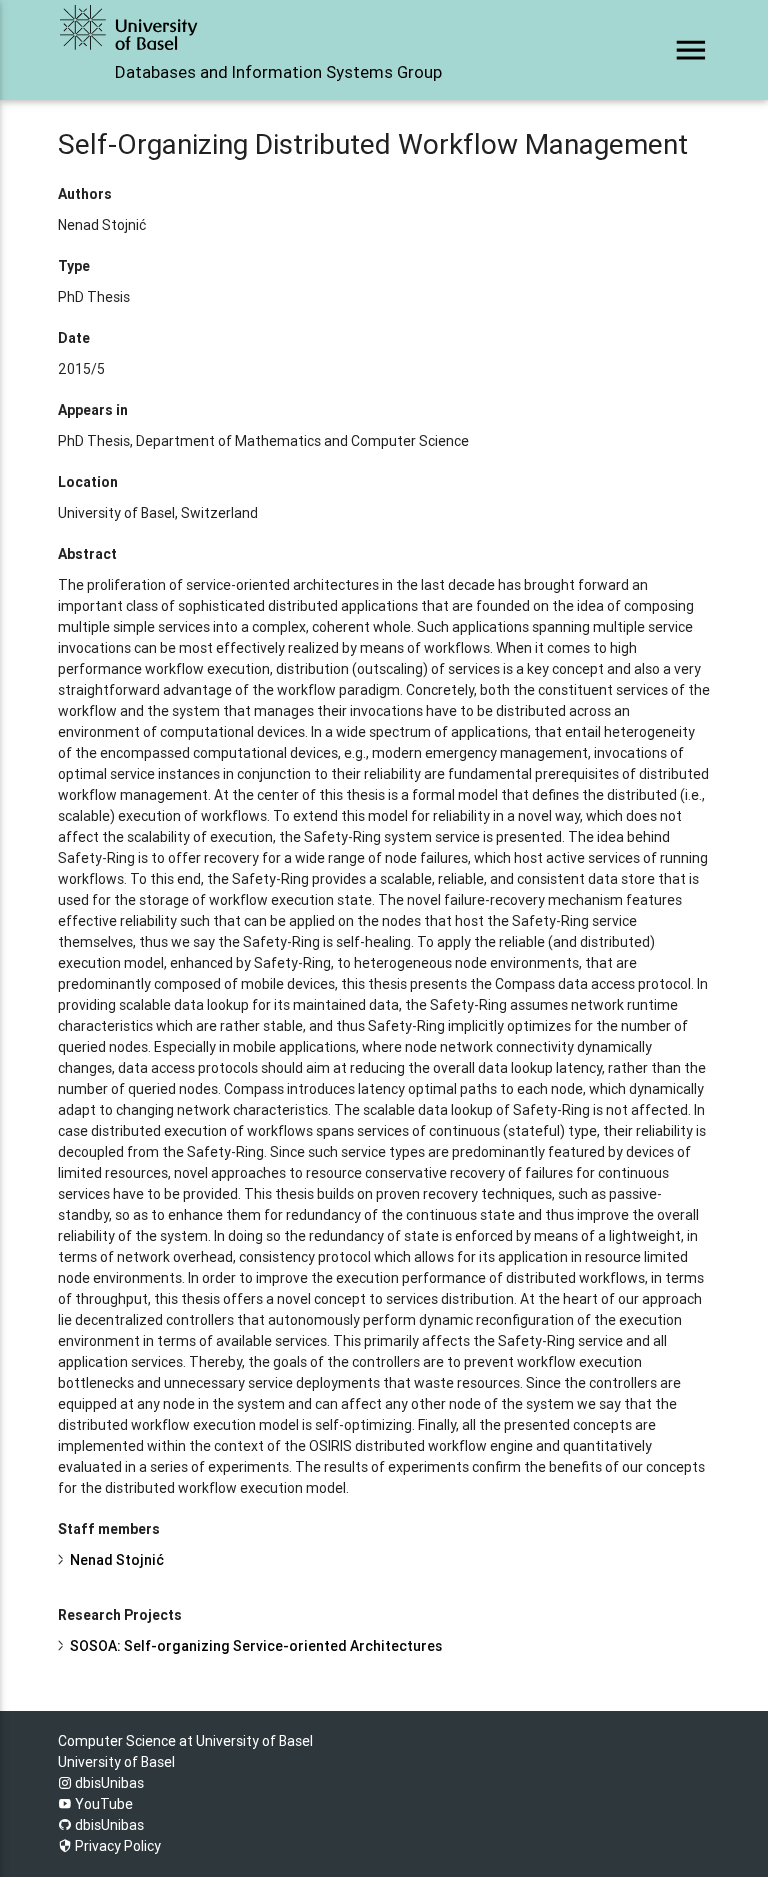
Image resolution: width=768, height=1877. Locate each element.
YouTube (102, 1804)
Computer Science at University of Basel (185, 1741)
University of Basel (116, 1762)
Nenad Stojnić (117, 1560)
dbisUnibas (108, 1783)
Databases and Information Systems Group (278, 72)
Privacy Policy (116, 1846)
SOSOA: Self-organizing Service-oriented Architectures (256, 1646)
